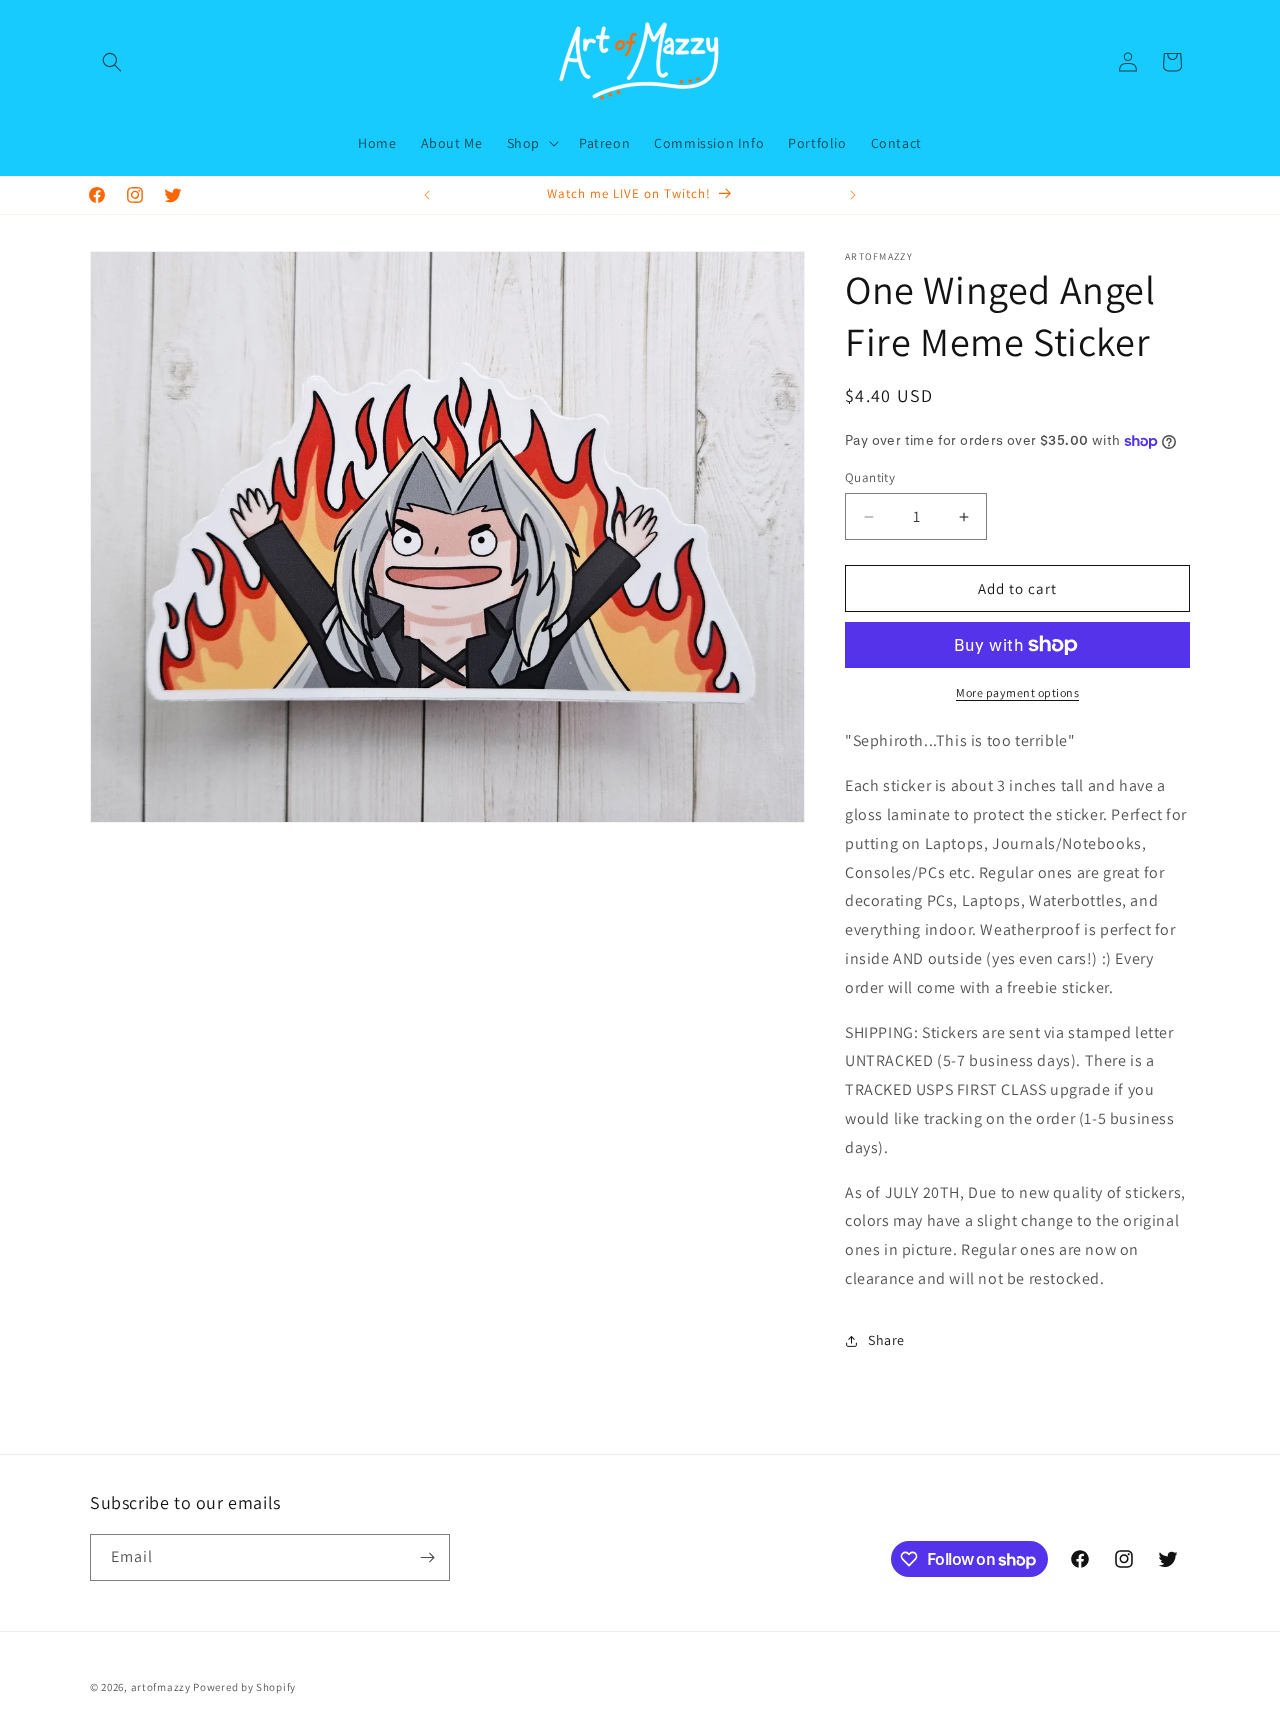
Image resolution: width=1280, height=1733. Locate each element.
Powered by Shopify (244, 1687)
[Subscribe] (427, 1557)
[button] (112, 62)
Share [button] (886, 1340)
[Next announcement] (853, 195)
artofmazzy (161, 1687)
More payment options (1017, 692)
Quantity (870, 477)
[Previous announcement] (427, 195)
